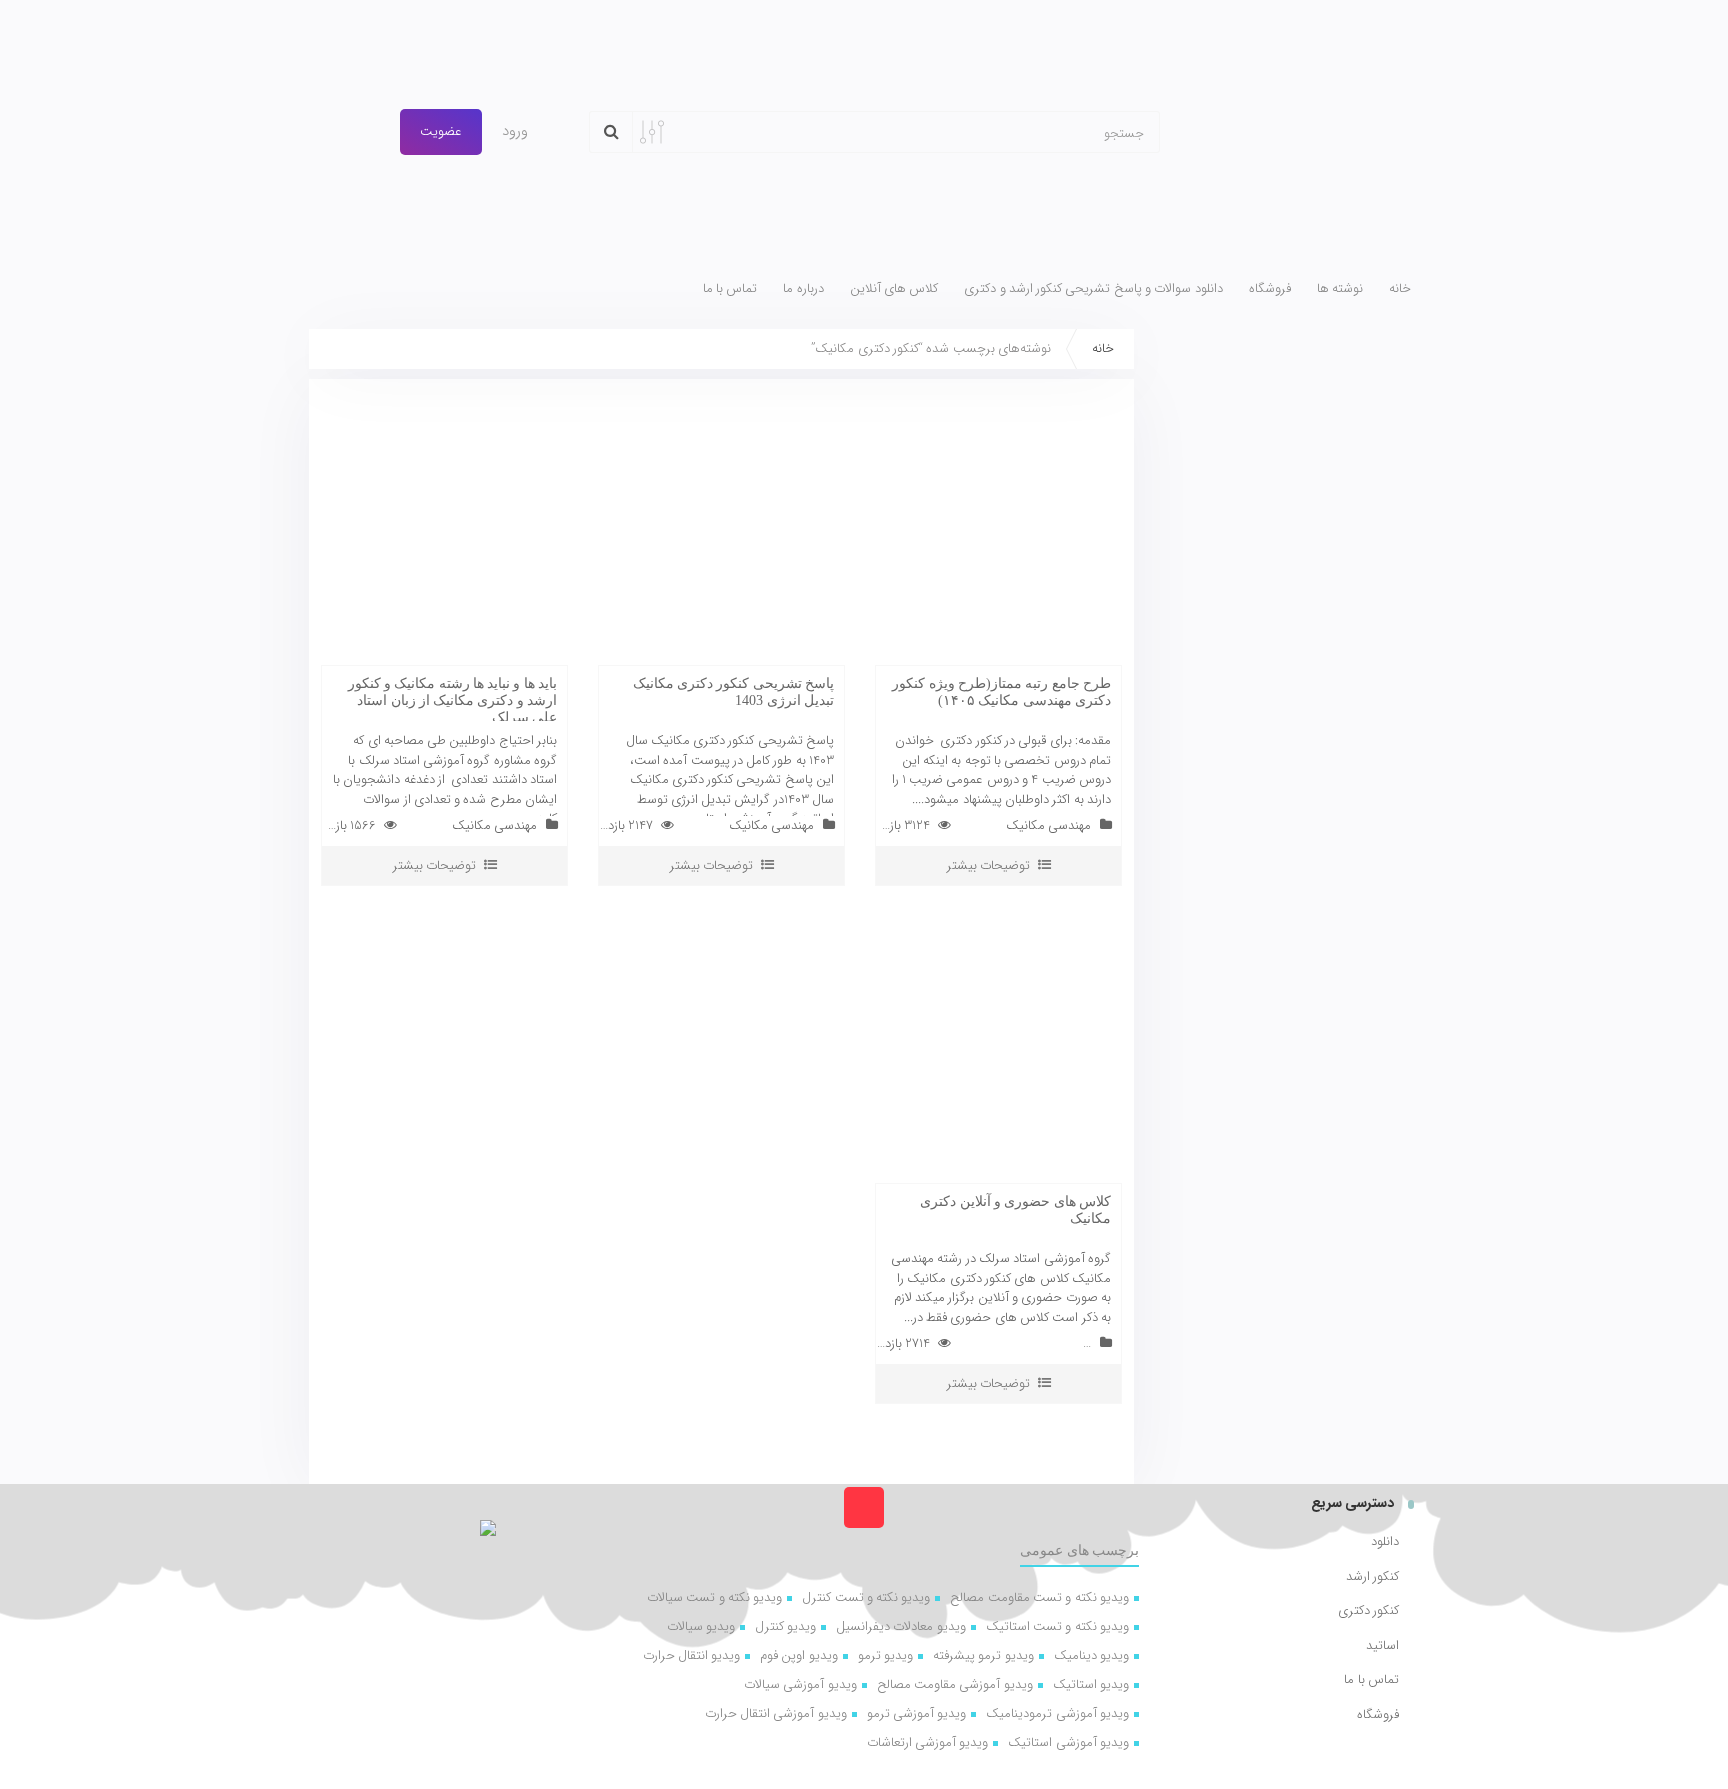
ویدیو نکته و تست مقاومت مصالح (1039, 1597)
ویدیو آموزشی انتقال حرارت (776, 1713)
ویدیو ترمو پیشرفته (983, 1655)
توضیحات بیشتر (988, 865)
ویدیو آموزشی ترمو (917, 1713)
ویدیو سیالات (701, 1626)
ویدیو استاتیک (1091, 1684)
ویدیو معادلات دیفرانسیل (901, 1626)
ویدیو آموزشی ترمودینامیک (1057, 1713)
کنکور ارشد (1372, 1577)
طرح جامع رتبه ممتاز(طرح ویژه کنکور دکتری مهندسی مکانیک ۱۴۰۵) (1001, 692)
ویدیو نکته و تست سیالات (714, 1597)
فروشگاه (1270, 289)
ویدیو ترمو (885, 1655)
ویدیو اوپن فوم (799, 1655)
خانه (1400, 289)
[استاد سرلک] (1302, 132)
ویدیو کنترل (785, 1626)
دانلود (1385, 1542)
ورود (517, 131)
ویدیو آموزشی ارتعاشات (928, 1742)
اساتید (1382, 1646)
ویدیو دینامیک (1091, 1655)
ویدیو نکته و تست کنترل (866, 1597)
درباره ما (803, 289)
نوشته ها (1340, 289)
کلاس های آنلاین (894, 289)
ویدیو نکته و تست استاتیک (1057, 1626)
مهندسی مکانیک (1048, 826)
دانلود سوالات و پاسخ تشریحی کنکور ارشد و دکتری (1093, 289)
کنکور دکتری (1368, 1611)
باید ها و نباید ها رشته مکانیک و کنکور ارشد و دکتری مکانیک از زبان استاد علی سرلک (452, 700)
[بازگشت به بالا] (863, 1507)
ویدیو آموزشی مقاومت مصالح (955, 1684)
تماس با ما (730, 289)
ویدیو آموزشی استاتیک (1068, 1742)
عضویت (441, 131)
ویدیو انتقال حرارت (692, 1655)
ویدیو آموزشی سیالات (800, 1684)
